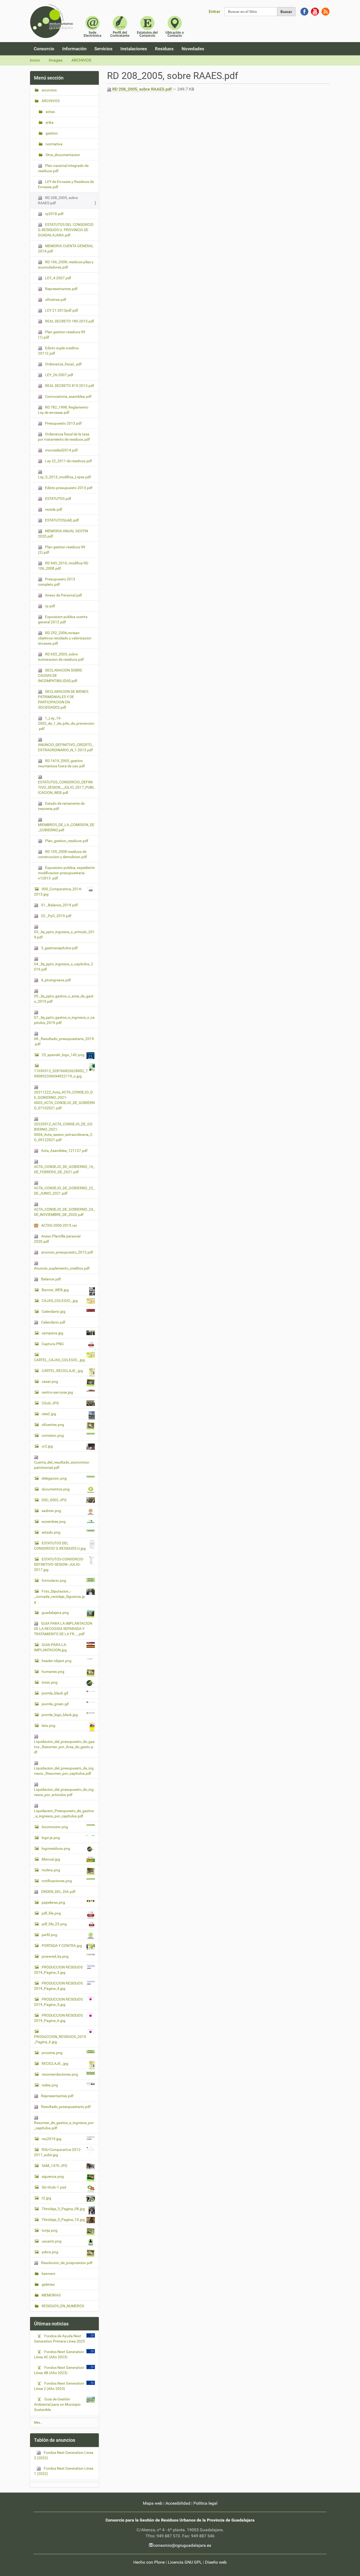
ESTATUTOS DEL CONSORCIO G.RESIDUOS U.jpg (60, 1546)
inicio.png (50, 1682)
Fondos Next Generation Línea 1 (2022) (64, 2471)
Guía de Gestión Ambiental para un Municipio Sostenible (57, 2404)
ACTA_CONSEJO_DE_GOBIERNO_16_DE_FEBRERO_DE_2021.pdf (64, 1169)
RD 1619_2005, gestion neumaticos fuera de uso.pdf (61, 763)
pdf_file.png (51, 1913)
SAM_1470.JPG (55, 2166)
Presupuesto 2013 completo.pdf (57, 582)
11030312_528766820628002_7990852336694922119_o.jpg (61, 1073)
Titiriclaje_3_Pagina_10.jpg (63, 2220)
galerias (48, 2284)
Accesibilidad (178, 2503)
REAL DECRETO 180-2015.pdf (69, 321)
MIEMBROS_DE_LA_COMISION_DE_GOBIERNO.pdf (66, 827)
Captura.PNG (53, 1344)
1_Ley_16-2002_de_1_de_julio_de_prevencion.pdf (66, 723)
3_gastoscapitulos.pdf (59, 948)
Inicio (35, 60)
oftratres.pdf (55, 300)
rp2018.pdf (54, 214)
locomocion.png (55, 1827)
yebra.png (50, 2252)
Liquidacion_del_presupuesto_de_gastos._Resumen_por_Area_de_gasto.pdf (64, 1747)
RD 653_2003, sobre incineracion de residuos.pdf (61, 657)
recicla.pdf (53, 509)
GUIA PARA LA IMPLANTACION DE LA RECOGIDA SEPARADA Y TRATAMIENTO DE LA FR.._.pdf (63, 1629)
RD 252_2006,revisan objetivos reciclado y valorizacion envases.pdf (65, 638)
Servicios (103, 49)
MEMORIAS (51, 2295)
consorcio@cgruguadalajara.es (182, 2545)
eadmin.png (51, 1511)
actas (50, 112)
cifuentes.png (53, 1425)
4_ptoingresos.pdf (56, 980)
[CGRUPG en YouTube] (315, 11)
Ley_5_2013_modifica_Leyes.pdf (64, 477)
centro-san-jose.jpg (57, 1392)
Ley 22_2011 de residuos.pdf (68, 461)
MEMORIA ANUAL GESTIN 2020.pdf (63, 534)
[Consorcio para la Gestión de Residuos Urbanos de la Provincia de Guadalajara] (52, 21)
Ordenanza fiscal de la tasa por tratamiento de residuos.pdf (64, 437)
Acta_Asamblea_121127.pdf (64, 1151)
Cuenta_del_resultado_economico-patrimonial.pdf (62, 1465)
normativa (54, 144)
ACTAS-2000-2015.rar (59, 1225)
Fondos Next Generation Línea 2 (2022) (64, 2455)
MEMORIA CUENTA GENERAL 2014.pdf (66, 248)
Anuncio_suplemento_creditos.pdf (62, 1268)
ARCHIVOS (81, 60)
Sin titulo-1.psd (54, 2187)
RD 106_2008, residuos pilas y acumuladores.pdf (66, 265)
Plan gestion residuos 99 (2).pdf (62, 550)
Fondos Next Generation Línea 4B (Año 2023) (59, 2370)
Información (74, 49)
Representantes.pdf (61, 289)
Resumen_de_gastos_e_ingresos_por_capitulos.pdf (64, 2125)
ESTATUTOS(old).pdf (62, 520)
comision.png (53, 1435)
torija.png (50, 2230)
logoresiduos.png (56, 1848)
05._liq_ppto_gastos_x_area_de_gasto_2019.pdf (64, 999)
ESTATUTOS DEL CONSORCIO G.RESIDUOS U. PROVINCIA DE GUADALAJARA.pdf (66, 230)
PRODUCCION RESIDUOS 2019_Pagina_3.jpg (58, 1970)
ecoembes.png (54, 1521)
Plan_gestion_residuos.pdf (66, 841)
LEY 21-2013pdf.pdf (61, 310)
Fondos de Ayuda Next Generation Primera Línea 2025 (59, 2339)
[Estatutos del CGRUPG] (147, 26)
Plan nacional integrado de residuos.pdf (63, 168)
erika (49, 122)
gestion (51, 133)
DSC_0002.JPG (54, 1500)
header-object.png (57, 1661)
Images (56, 60)
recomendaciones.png (60, 2074)
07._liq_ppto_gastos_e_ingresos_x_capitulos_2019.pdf (64, 1020)
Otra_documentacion (62, 155)
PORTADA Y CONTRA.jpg (62, 1946)
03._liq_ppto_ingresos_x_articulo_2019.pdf (64, 934)
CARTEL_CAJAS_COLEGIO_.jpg (59, 1360)
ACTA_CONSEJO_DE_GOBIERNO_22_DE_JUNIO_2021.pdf (64, 1191)
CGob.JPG (50, 1403)
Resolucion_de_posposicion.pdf (66, 2263)
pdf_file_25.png (54, 1924)
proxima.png (52, 2053)
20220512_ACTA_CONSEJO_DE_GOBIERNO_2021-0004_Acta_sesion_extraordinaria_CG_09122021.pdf (63, 1132)
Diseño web (216, 2562)
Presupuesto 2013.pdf (63, 423)
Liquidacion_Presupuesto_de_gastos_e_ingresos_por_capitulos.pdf (64, 1813)
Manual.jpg (51, 1859)
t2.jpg (46, 2198)
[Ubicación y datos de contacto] (175, 26)
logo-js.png (51, 1838)
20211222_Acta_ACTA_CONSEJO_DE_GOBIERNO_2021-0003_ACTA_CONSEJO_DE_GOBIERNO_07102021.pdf (64, 1100)
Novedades (193, 49)
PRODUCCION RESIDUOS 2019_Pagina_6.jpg (58, 2018)
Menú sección (49, 78)
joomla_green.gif (55, 1704)
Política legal (205, 2503)
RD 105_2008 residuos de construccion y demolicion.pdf (62, 854)
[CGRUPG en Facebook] (304, 11)
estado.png (51, 1532)
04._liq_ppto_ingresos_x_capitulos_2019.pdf (64, 967)
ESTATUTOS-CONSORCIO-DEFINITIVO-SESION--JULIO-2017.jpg (59, 1564)
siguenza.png (53, 2176)
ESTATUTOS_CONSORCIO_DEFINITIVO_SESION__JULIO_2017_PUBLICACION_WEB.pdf (66, 787)
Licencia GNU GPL (185, 2562)
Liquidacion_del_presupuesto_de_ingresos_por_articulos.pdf (64, 1792)
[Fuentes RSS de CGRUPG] (325, 11)
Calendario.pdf (53, 1322)
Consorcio (44, 49)
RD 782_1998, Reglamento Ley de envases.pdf (63, 410)
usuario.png (52, 2241)
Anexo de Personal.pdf (63, 595)
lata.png (48, 1725)
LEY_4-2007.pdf (58, 278)
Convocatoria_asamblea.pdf (68, 396)
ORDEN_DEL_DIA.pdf (58, 1892)
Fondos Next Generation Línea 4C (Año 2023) (59, 2354)
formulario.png (54, 1580)
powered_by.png (55, 1956)
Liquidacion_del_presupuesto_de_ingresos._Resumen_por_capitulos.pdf (64, 1771)
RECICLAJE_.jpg (55, 2063)
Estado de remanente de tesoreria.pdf (61, 806)
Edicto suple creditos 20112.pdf (58, 351)
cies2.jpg (49, 1414)
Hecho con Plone (149, 2562)
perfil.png (49, 1935)
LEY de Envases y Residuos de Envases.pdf (66, 184)
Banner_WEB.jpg (55, 1290)
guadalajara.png (55, 1613)
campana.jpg (52, 1333)
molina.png (51, 1870)
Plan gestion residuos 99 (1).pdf (62, 335)
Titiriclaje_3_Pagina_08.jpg (63, 2209)
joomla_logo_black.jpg (60, 1715)
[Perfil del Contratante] (120, 26)
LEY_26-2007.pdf (59, 375)
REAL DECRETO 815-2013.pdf (69, 386)
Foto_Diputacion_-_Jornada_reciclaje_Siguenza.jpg (59, 1597)
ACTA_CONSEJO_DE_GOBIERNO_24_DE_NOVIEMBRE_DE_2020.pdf (64, 1212)
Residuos (164, 49)
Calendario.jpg (53, 1311)
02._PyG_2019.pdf (56, 916)
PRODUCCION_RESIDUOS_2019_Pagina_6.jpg (60, 2039)
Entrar (215, 11)
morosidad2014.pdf (61, 450)
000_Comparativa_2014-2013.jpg (58, 892)
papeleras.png (53, 1902)
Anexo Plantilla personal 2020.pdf (57, 1239)
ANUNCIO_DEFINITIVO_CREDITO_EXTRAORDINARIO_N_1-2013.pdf (66, 747)
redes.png (50, 2085)
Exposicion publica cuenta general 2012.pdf (63, 619)
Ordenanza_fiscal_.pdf (63, 364)
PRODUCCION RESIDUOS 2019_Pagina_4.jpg (58, 1986)
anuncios (49, 90)
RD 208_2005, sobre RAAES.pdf (142, 89)
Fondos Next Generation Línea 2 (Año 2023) (59, 2386)
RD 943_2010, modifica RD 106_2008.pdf (63, 566)
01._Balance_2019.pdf (59, 905)
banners (48, 2274)
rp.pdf (50, 606)
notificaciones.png (57, 1881)
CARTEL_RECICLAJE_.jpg (62, 1371)
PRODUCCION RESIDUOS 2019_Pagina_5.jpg (58, 2002)
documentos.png (56, 1489)
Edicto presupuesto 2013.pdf (68, 488)
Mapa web (153, 2503)
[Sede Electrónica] (93, 26)
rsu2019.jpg (52, 2139)
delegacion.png (54, 1478)
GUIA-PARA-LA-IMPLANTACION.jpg (50, 1647)
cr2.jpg (47, 1446)
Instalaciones (134, 49)
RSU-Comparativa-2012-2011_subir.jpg (58, 2152)
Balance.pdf (51, 1279)
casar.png (50, 1381)
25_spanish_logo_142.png (63, 1055)
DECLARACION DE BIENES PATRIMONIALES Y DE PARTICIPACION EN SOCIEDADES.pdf (63, 699)
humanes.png (53, 1672)
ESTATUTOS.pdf (58, 499)
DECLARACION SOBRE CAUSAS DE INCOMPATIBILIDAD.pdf (60, 675)
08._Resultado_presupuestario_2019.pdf (64, 1041)
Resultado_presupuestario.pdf (65, 2107)
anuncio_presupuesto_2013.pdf (67, 1252)
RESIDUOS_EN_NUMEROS (62, 2306)
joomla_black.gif (55, 1693)
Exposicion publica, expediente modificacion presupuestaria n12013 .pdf (66, 873)
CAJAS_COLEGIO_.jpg (60, 1301)
